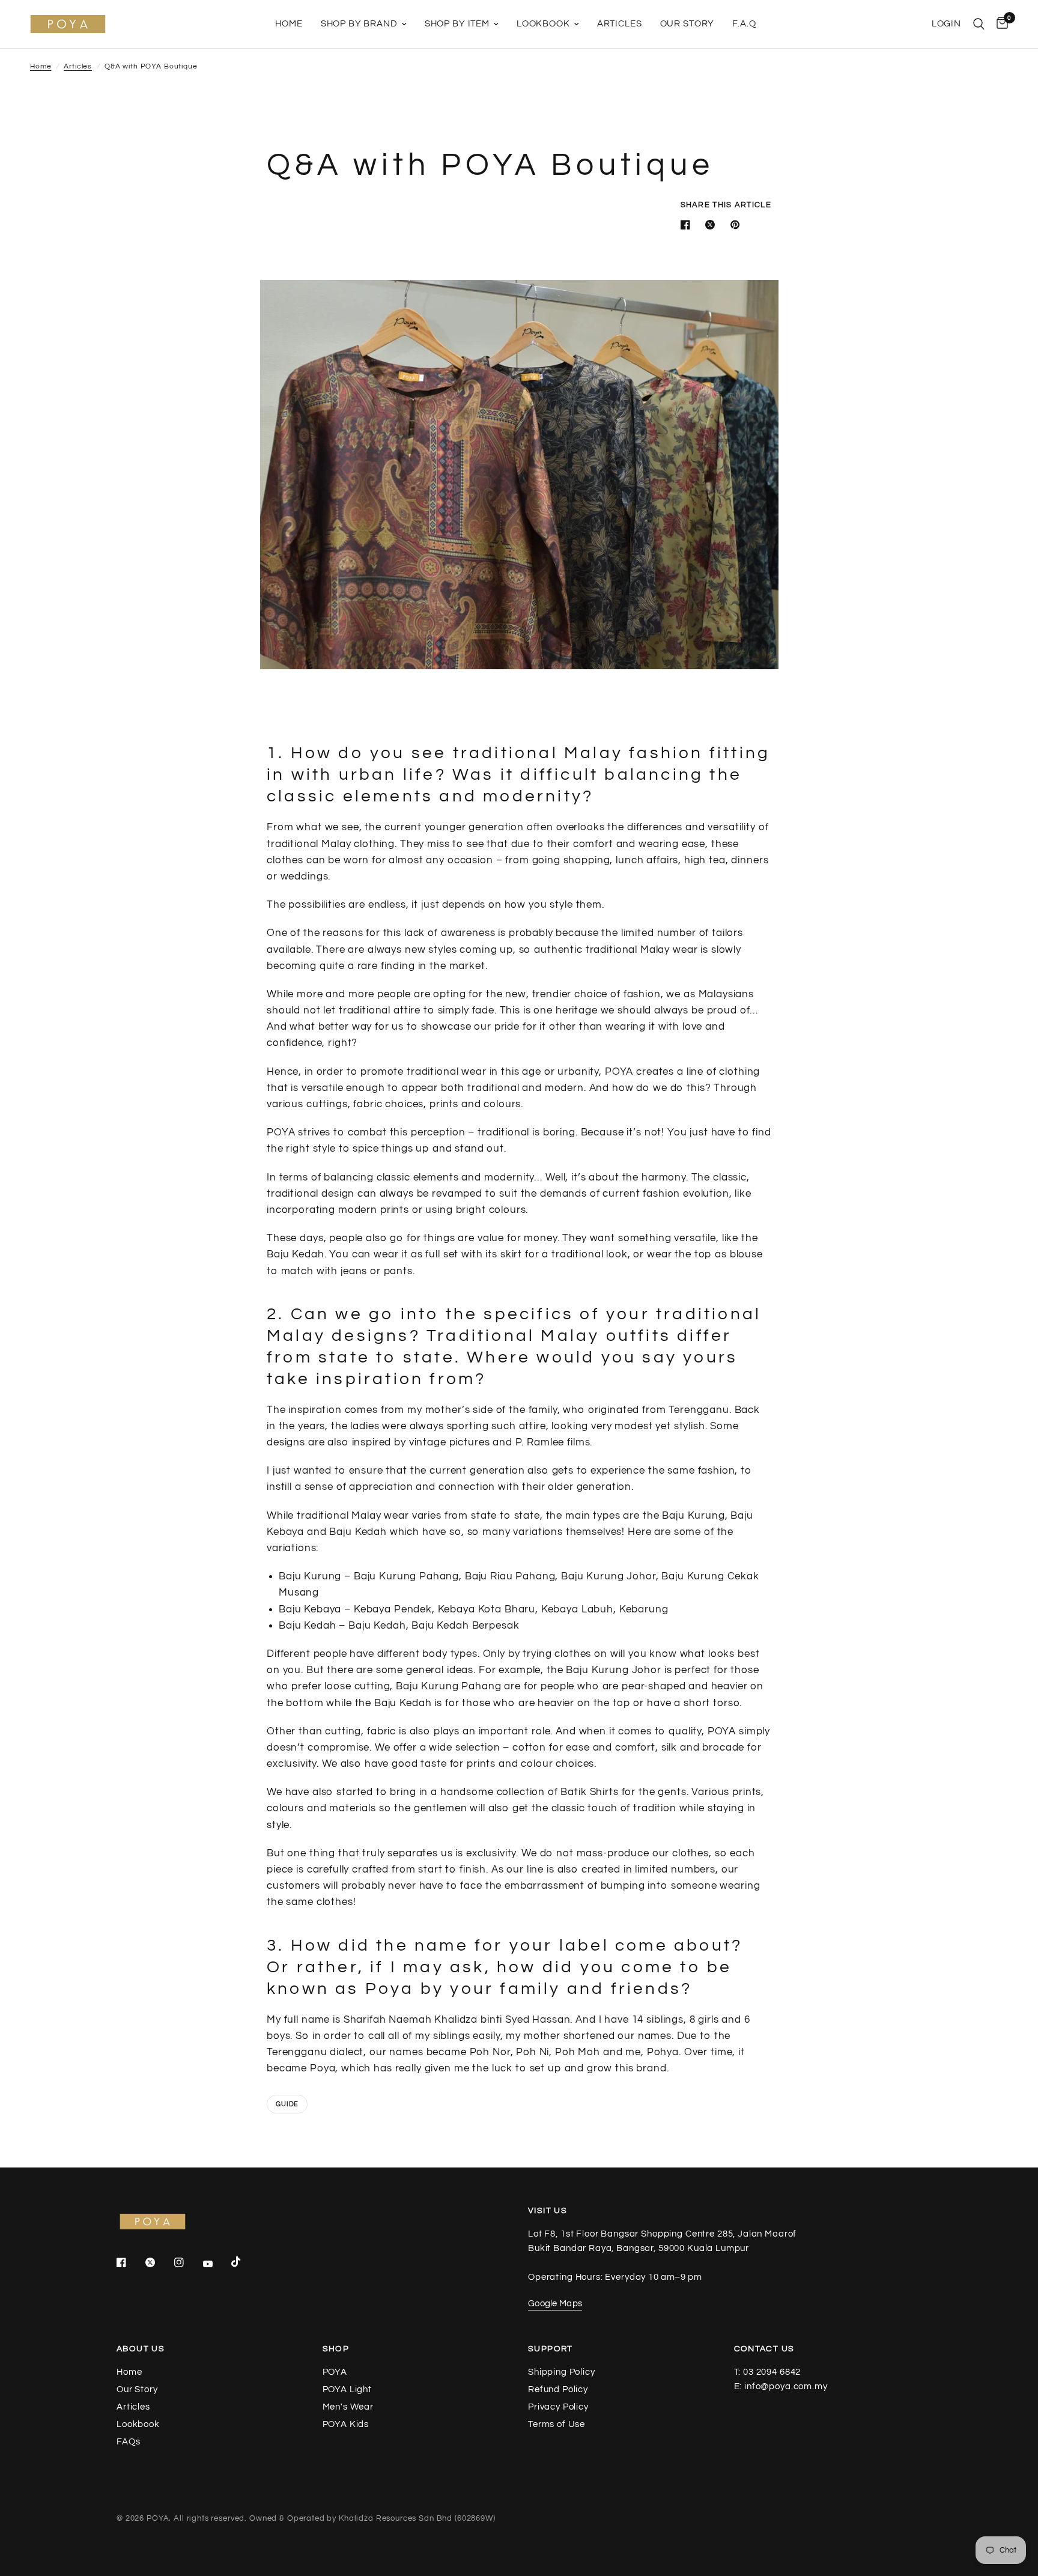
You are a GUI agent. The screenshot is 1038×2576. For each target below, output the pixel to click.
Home (289, 24)
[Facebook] (130, 2262)
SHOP (336, 2349)
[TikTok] (244, 2262)
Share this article (726, 205)
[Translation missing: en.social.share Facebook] (688, 225)
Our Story (687, 24)
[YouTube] (216, 2264)
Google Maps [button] (555, 2304)
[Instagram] (187, 2262)
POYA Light (348, 2389)
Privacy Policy (558, 2407)
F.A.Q (744, 24)
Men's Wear (348, 2407)
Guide (287, 2104)
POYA (335, 2372)
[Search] (979, 24)
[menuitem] (289, 24)
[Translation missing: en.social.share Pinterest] (738, 225)
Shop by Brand (359, 24)
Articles (620, 24)
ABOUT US (141, 2349)
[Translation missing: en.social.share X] (712, 225)
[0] (999, 24)
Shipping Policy (562, 2372)
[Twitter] (159, 2262)
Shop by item (457, 24)
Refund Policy (558, 2389)
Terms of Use (557, 2424)
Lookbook (543, 24)
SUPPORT (551, 2349)
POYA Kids (346, 2424)
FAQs (128, 2442)
